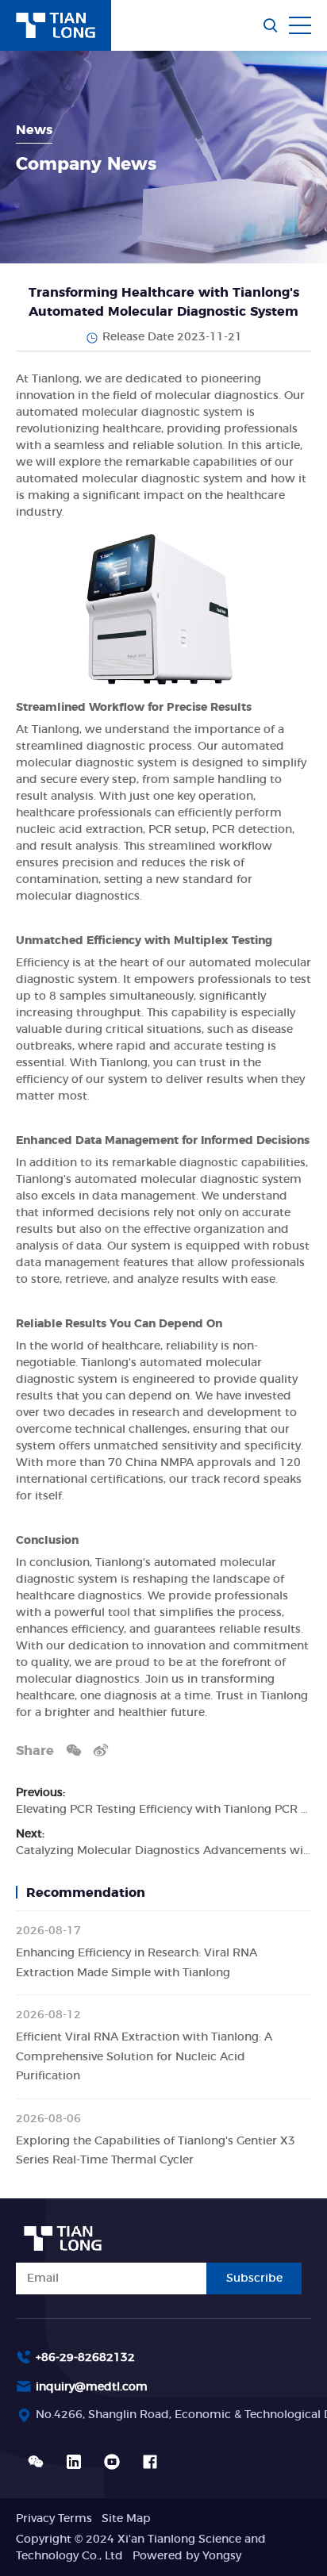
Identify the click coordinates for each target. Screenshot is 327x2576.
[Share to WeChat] (74, 1750)
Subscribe (254, 2278)
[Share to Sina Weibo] (101, 1750)
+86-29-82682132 (85, 2358)
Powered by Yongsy (187, 2556)
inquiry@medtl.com (92, 2387)
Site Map (126, 2519)
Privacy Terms (54, 2519)
